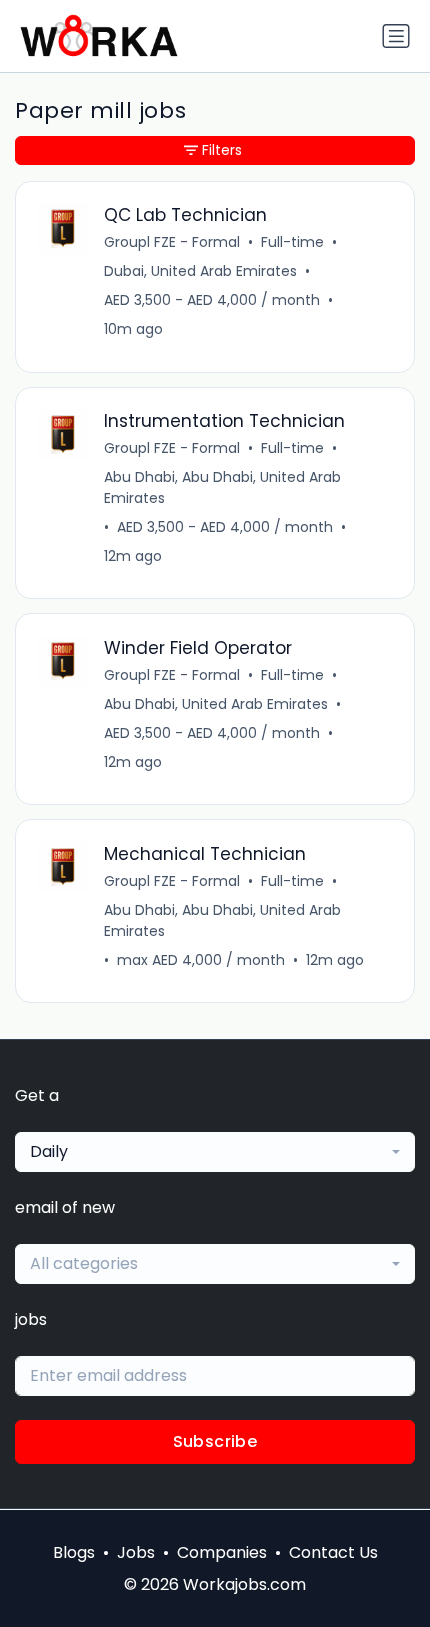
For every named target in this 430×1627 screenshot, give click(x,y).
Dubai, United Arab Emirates (200, 271)
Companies (222, 1552)
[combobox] (215, 1152)
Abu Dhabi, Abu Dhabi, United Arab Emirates (222, 487)
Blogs (74, 1552)
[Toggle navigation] (396, 36)
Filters (222, 150)
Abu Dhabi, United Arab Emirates (216, 704)
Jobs (136, 1552)
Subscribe (215, 1441)
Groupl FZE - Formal (172, 242)
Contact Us (333, 1552)
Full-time (292, 242)
